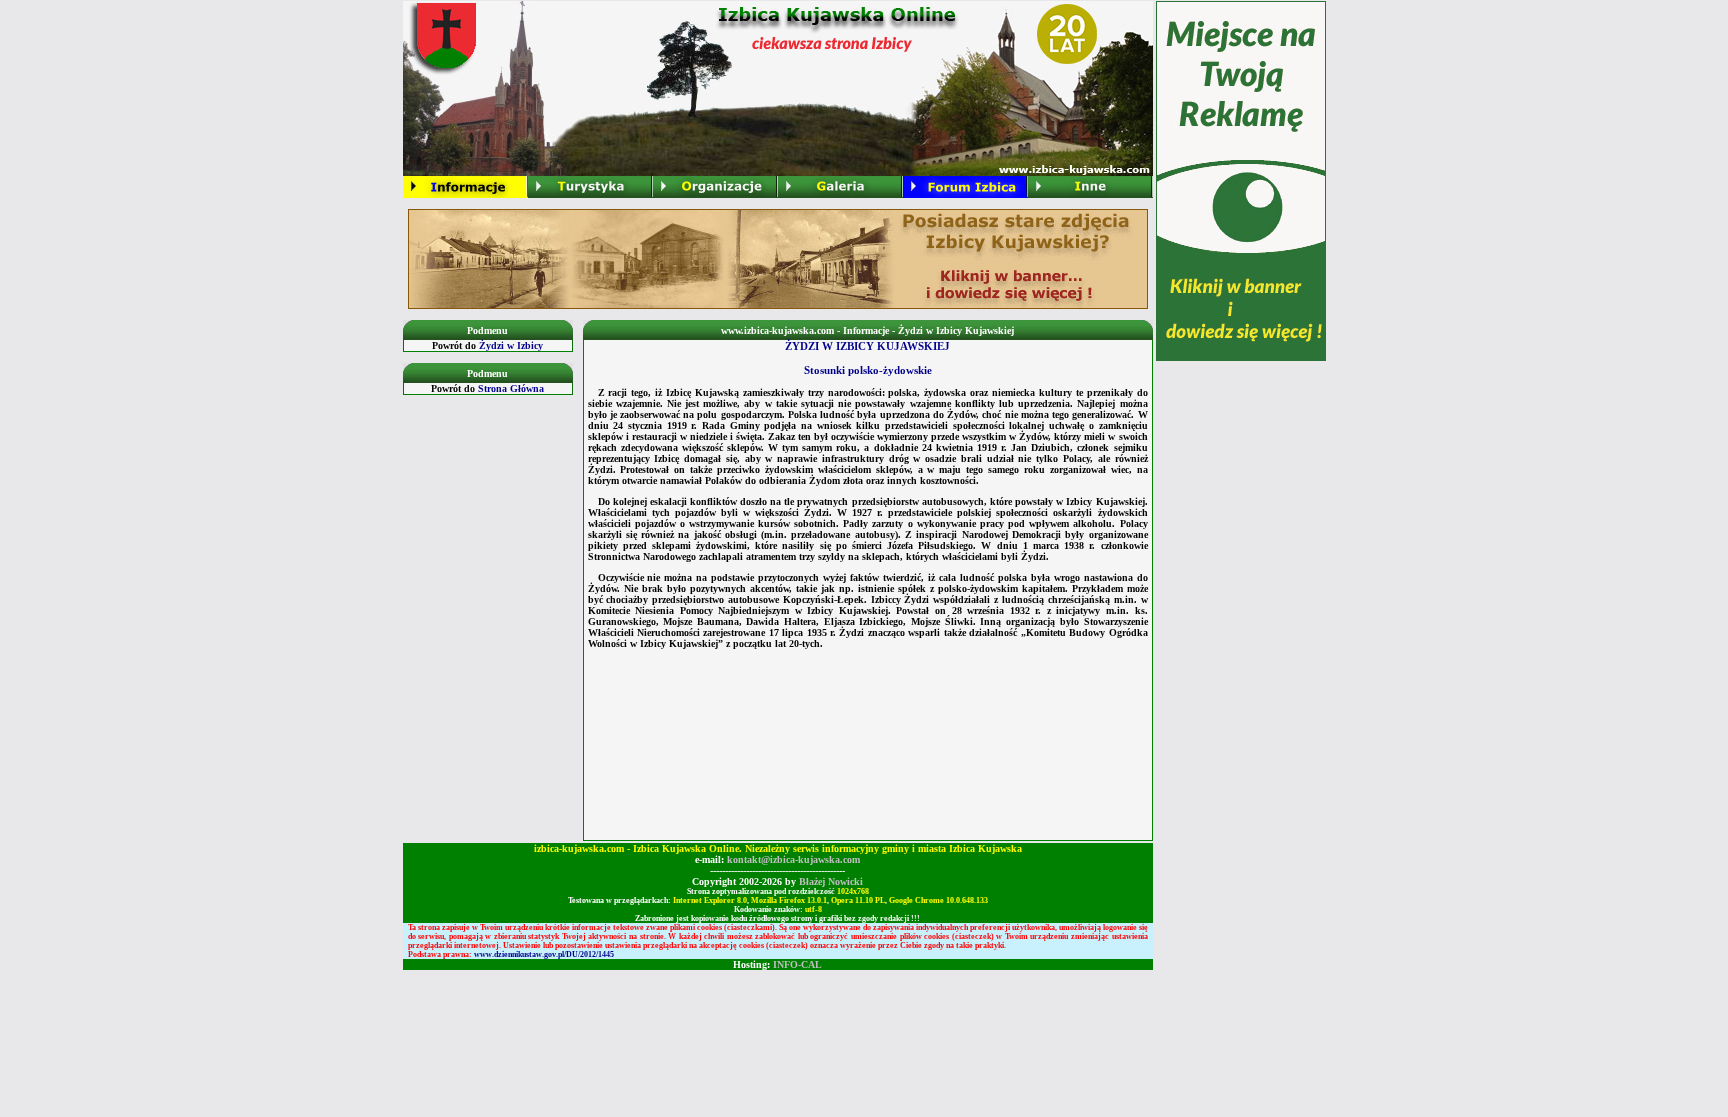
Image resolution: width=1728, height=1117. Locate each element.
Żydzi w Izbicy (511, 345)
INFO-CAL (797, 964)
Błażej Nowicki (831, 881)
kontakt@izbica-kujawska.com (793, 859)
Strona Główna (511, 388)
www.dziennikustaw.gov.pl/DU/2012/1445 (544, 954)
